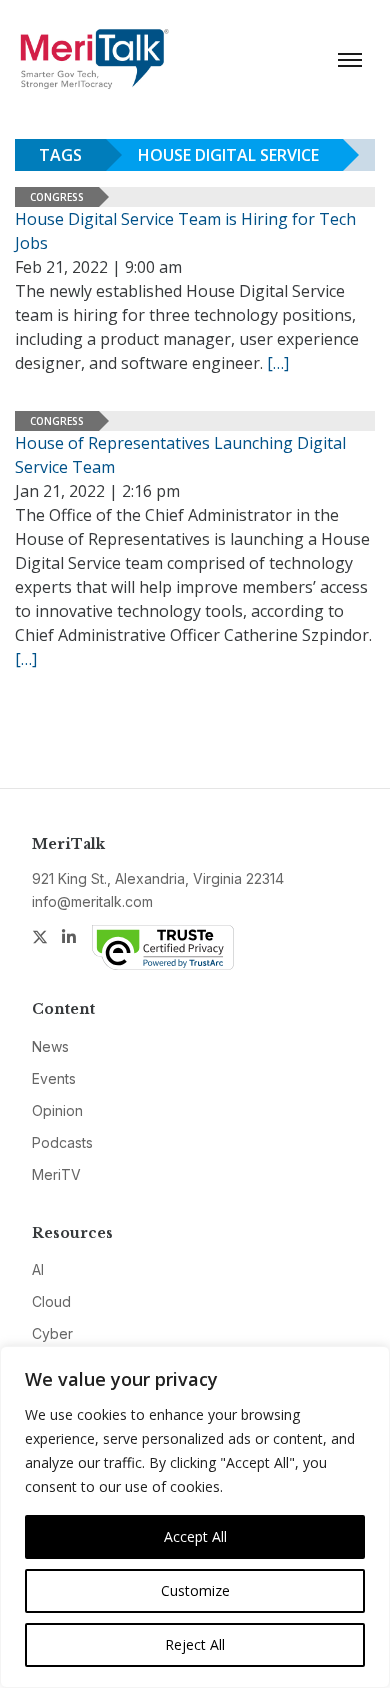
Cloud (51, 1301)
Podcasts (62, 1142)
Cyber (52, 1333)
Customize (195, 1590)
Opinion (57, 1110)
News (50, 1046)
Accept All (195, 1536)
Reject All (195, 1644)
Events (54, 1078)
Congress (57, 197)
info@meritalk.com (92, 901)
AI (38, 1269)
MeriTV (56, 1174)
